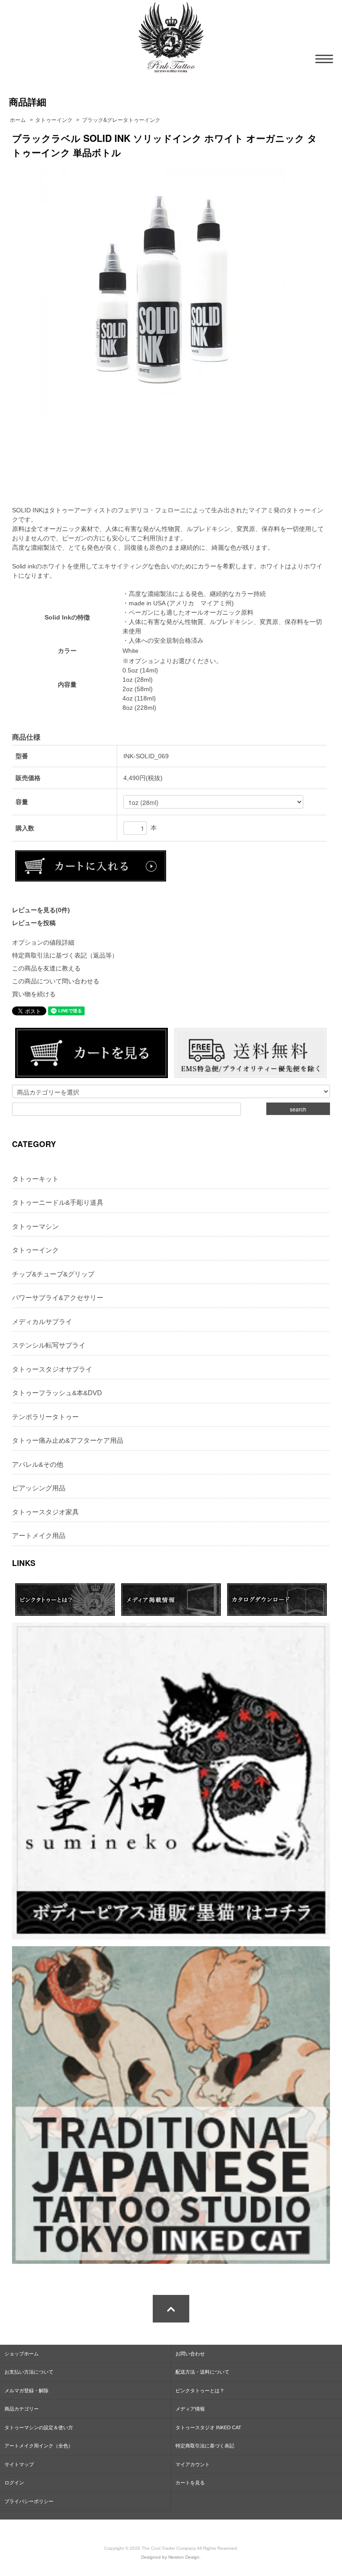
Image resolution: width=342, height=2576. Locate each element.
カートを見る (190, 2483)
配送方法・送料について (202, 2372)
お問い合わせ (190, 2354)
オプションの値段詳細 (43, 942)
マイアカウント (193, 2464)
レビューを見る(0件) (41, 910)
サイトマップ (19, 2464)
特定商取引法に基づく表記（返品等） (65, 955)
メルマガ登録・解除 (26, 2391)
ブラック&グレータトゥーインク (121, 120)
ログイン (14, 2483)
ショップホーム (22, 2354)
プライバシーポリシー (29, 2501)
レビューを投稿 (34, 923)
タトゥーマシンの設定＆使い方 (39, 2427)
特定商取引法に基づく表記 (205, 2446)
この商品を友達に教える (46, 968)
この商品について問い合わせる (56, 981)
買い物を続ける (34, 994)
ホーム (18, 120)
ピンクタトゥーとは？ (200, 2391)
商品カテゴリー (22, 2409)
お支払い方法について (29, 2372)
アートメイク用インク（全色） (39, 2446)
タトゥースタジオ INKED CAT (208, 2427)
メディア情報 (190, 2409)
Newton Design (184, 2557)
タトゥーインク (54, 120)
